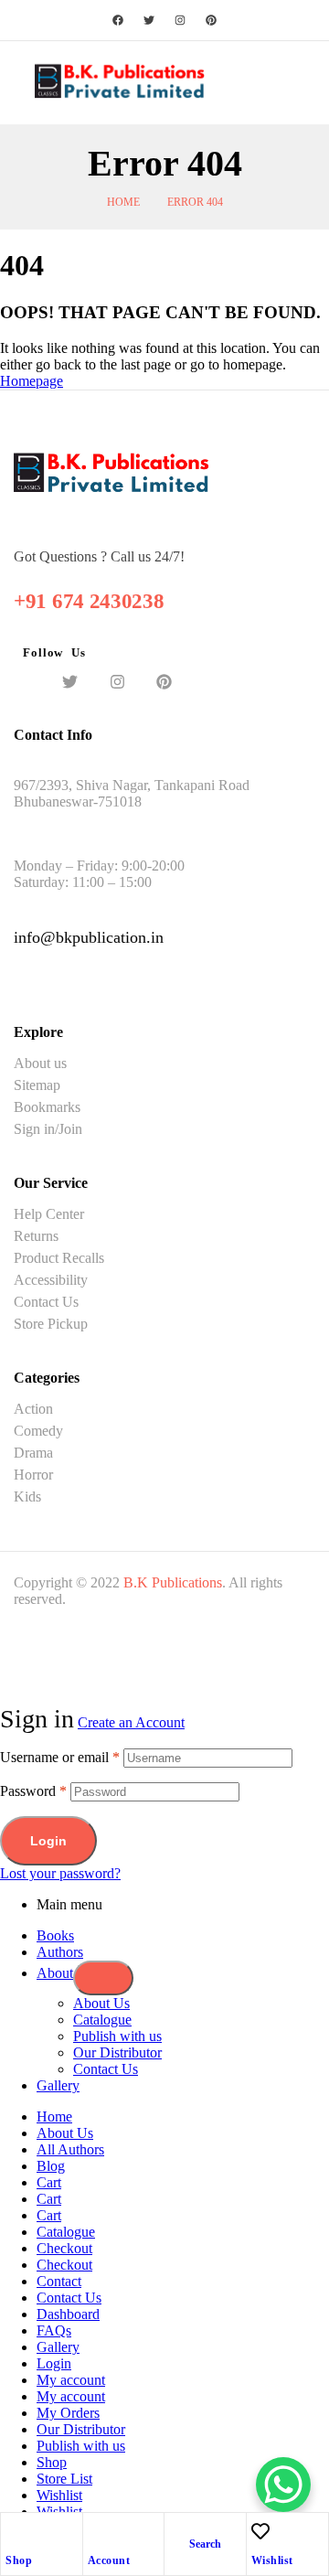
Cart (49, 2182)
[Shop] (15, 2531)
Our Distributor (117, 2052)
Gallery (58, 2085)
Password (33, 1791)
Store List (64, 2479)
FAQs (54, 2330)
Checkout (64, 2248)
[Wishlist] (260, 2531)
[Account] (97, 2531)
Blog (51, 2166)
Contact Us (106, 2069)
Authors (60, 1952)
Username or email (60, 1757)
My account (71, 2380)
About (55, 1973)
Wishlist (272, 2560)
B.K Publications (173, 1582)
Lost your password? (60, 1873)
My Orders (68, 2413)
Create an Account (131, 1722)
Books (55, 1935)
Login (48, 1841)
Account (109, 2560)
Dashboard (68, 2314)
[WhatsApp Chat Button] (283, 2485)
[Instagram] (180, 20)
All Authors (70, 2149)
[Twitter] (149, 20)
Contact (59, 2281)
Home (123, 202)
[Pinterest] (211, 20)
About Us (101, 2003)
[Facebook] (118, 20)
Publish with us (117, 2036)
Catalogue (102, 2020)
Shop (19, 2560)
